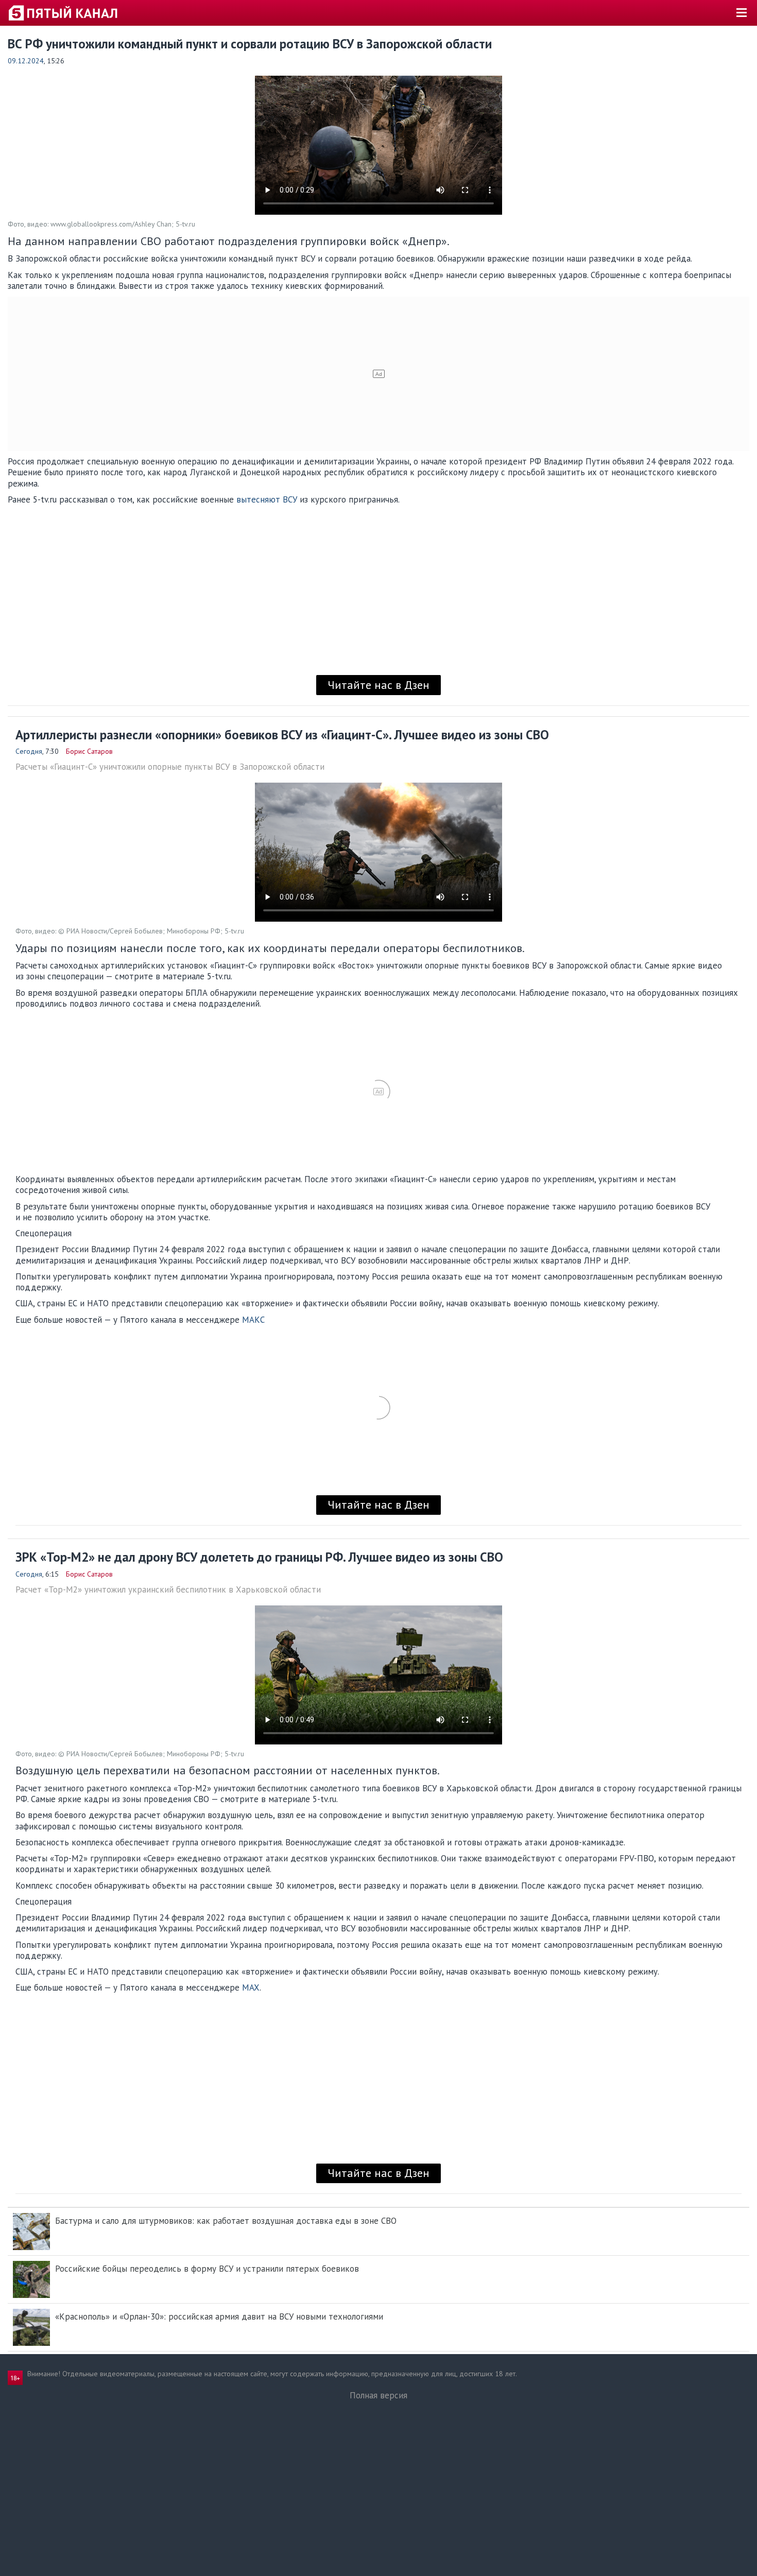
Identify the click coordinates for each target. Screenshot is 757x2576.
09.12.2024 (26, 61)
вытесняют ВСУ (267, 499)
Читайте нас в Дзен (378, 685)
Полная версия (378, 2395)
